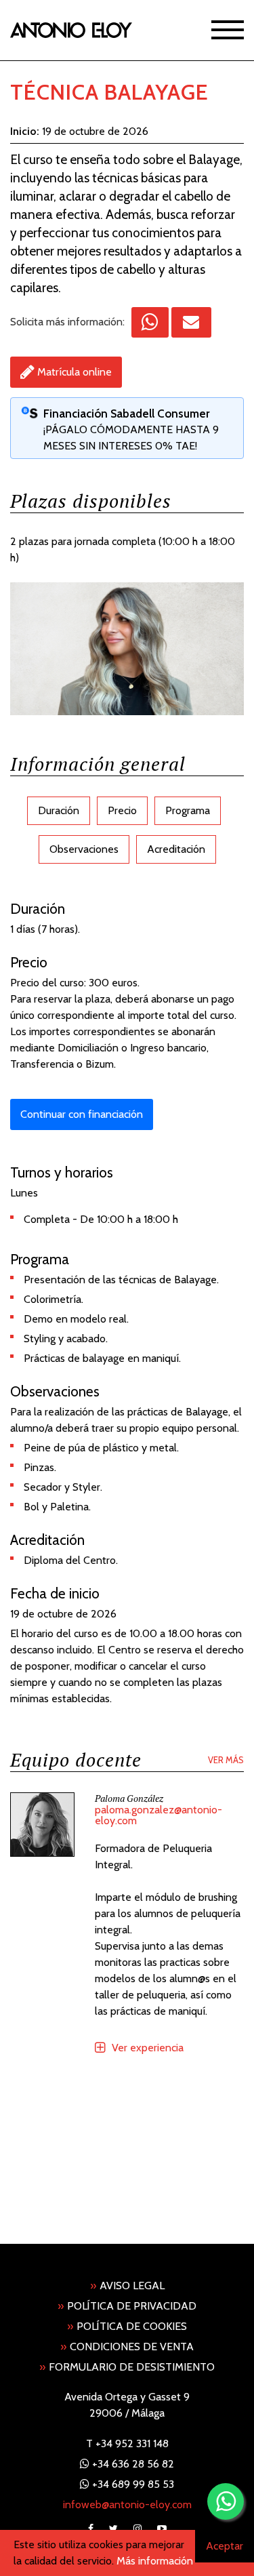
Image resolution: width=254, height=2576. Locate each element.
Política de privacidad (127, 2306)
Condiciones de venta (127, 2347)
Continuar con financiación (82, 1114)
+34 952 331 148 (132, 2443)
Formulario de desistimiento (127, 2367)
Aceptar (225, 2546)
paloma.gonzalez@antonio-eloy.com (158, 1816)
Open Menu (228, 29)
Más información (155, 2561)
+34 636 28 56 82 (133, 2464)
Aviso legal (127, 2286)
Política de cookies (127, 2326)
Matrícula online (75, 372)
